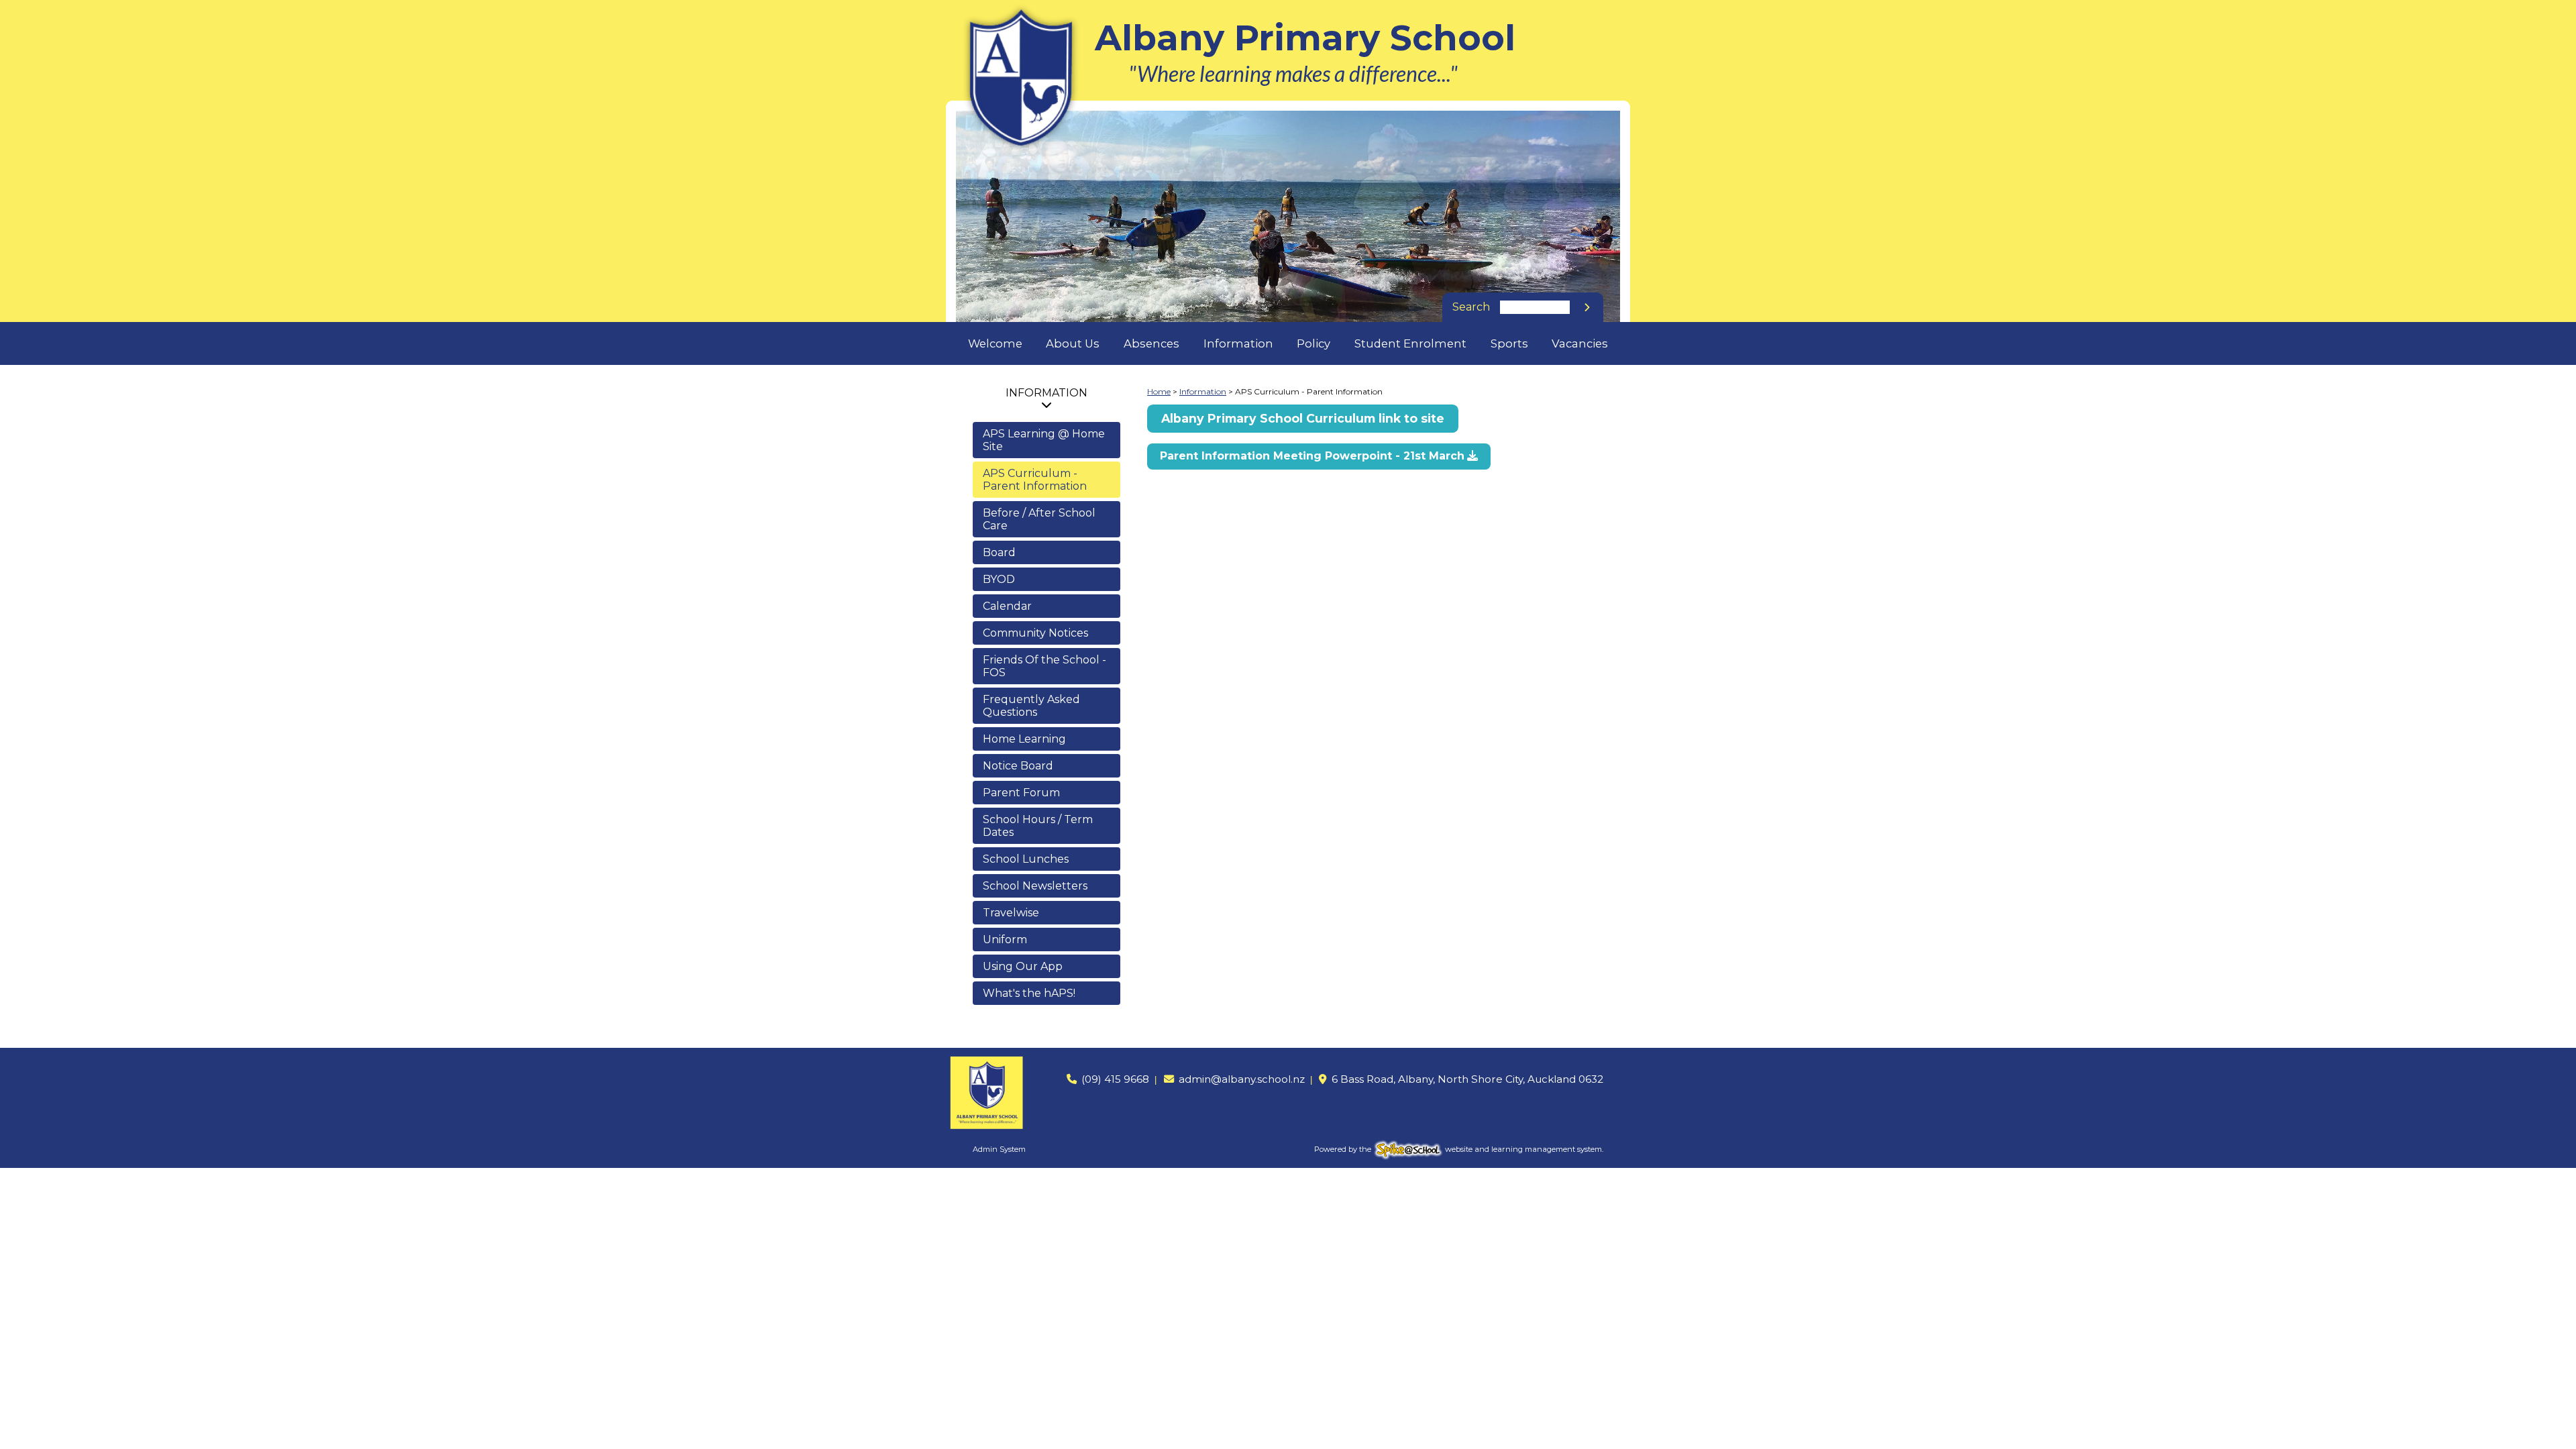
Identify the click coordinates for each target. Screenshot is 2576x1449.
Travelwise (1011, 913)
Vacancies (1580, 343)
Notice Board (1018, 766)
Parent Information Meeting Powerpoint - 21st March (1312, 456)
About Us (1073, 343)
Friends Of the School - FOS (1044, 666)
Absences (1151, 343)
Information (1238, 343)
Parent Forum (1021, 793)
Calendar (1007, 606)
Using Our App (1023, 966)
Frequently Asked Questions (1031, 706)
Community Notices (1035, 633)
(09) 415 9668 (1115, 1079)
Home (1159, 391)
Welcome (995, 343)
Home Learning (1024, 739)
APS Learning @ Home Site (1044, 440)
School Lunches (1026, 859)
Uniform (1005, 940)
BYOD (999, 579)
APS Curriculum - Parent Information (1035, 480)
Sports (1509, 343)
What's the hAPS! (1029, 993)
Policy (1313, 343)
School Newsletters (1035, 886)
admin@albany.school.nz (1242, 1079)
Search (1471, 307)
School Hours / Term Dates (1038, 826)
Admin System (999, 1149)
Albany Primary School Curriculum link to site (1303, 418)
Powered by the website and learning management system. (1459, 1149)
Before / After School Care (1039, 519)
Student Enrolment (1410, 343)
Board (999, 552)
